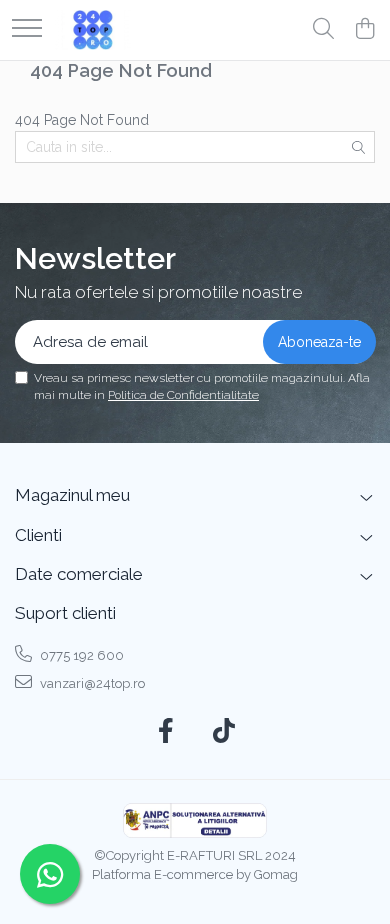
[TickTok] (224, 732)
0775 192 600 (80, 655)
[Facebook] (166, 732)
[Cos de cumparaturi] (364, 30)
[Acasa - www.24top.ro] (93, 30)
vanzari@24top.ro (91, 683)
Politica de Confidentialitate (183, 395)
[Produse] (27, 29)
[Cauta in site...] (323, 30)
